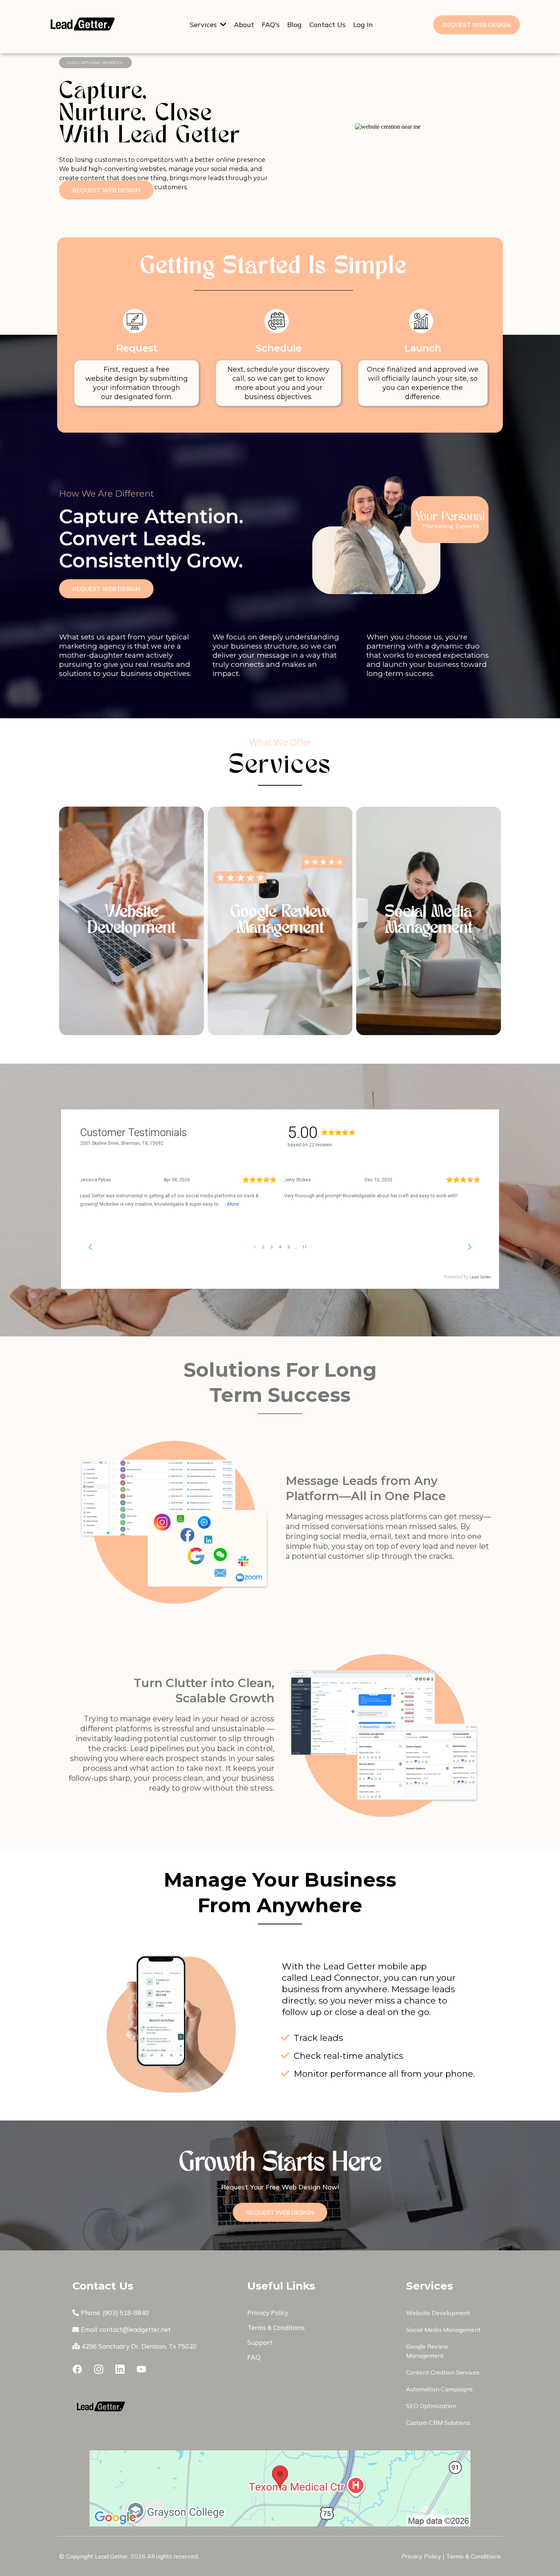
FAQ (254, 2357)
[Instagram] (99, 2369)
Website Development (132, 921)
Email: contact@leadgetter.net (126, 2329)
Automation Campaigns (439, 2389)
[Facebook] (77, 2369)
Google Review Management (280, 921)
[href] (280, 2488)
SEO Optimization (431, 2406)
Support (260, 2342)
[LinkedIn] (120, 2369)
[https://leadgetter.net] (149, 2408)
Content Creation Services (443, 2372)
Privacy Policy (268, 2313)
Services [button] (204, 25)
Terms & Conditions (276, 2328)
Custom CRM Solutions (438, 2423)
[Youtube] (141, 2369)
